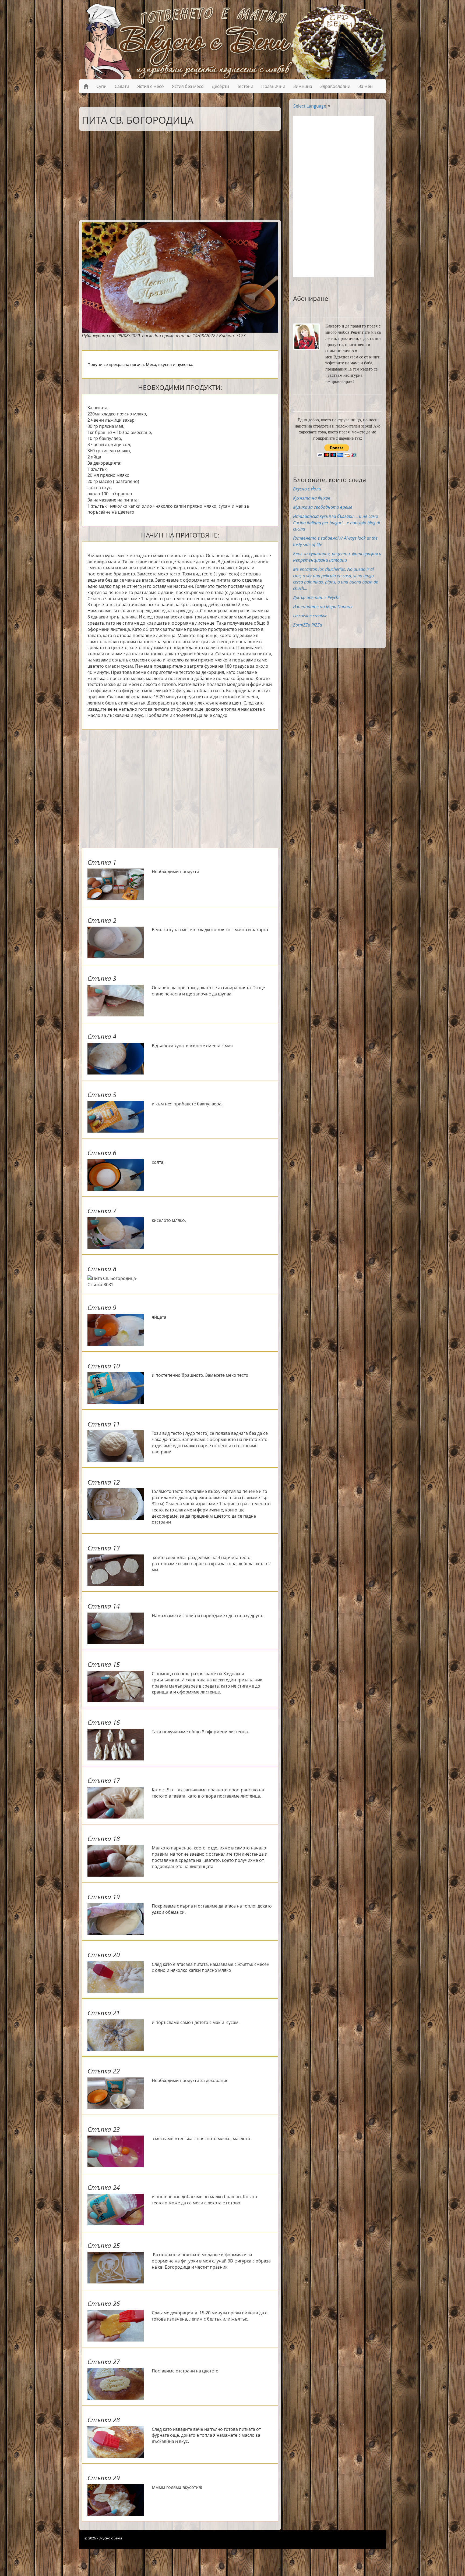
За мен (366, 86)
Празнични (273, 86)
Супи (101, 86)
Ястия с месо (151, 86)
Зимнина (303, 86)
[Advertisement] (176, 174)
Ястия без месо (188, 86)
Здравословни (335, 86)
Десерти (220, 86)
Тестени (245, 86)
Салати (122, 86)
